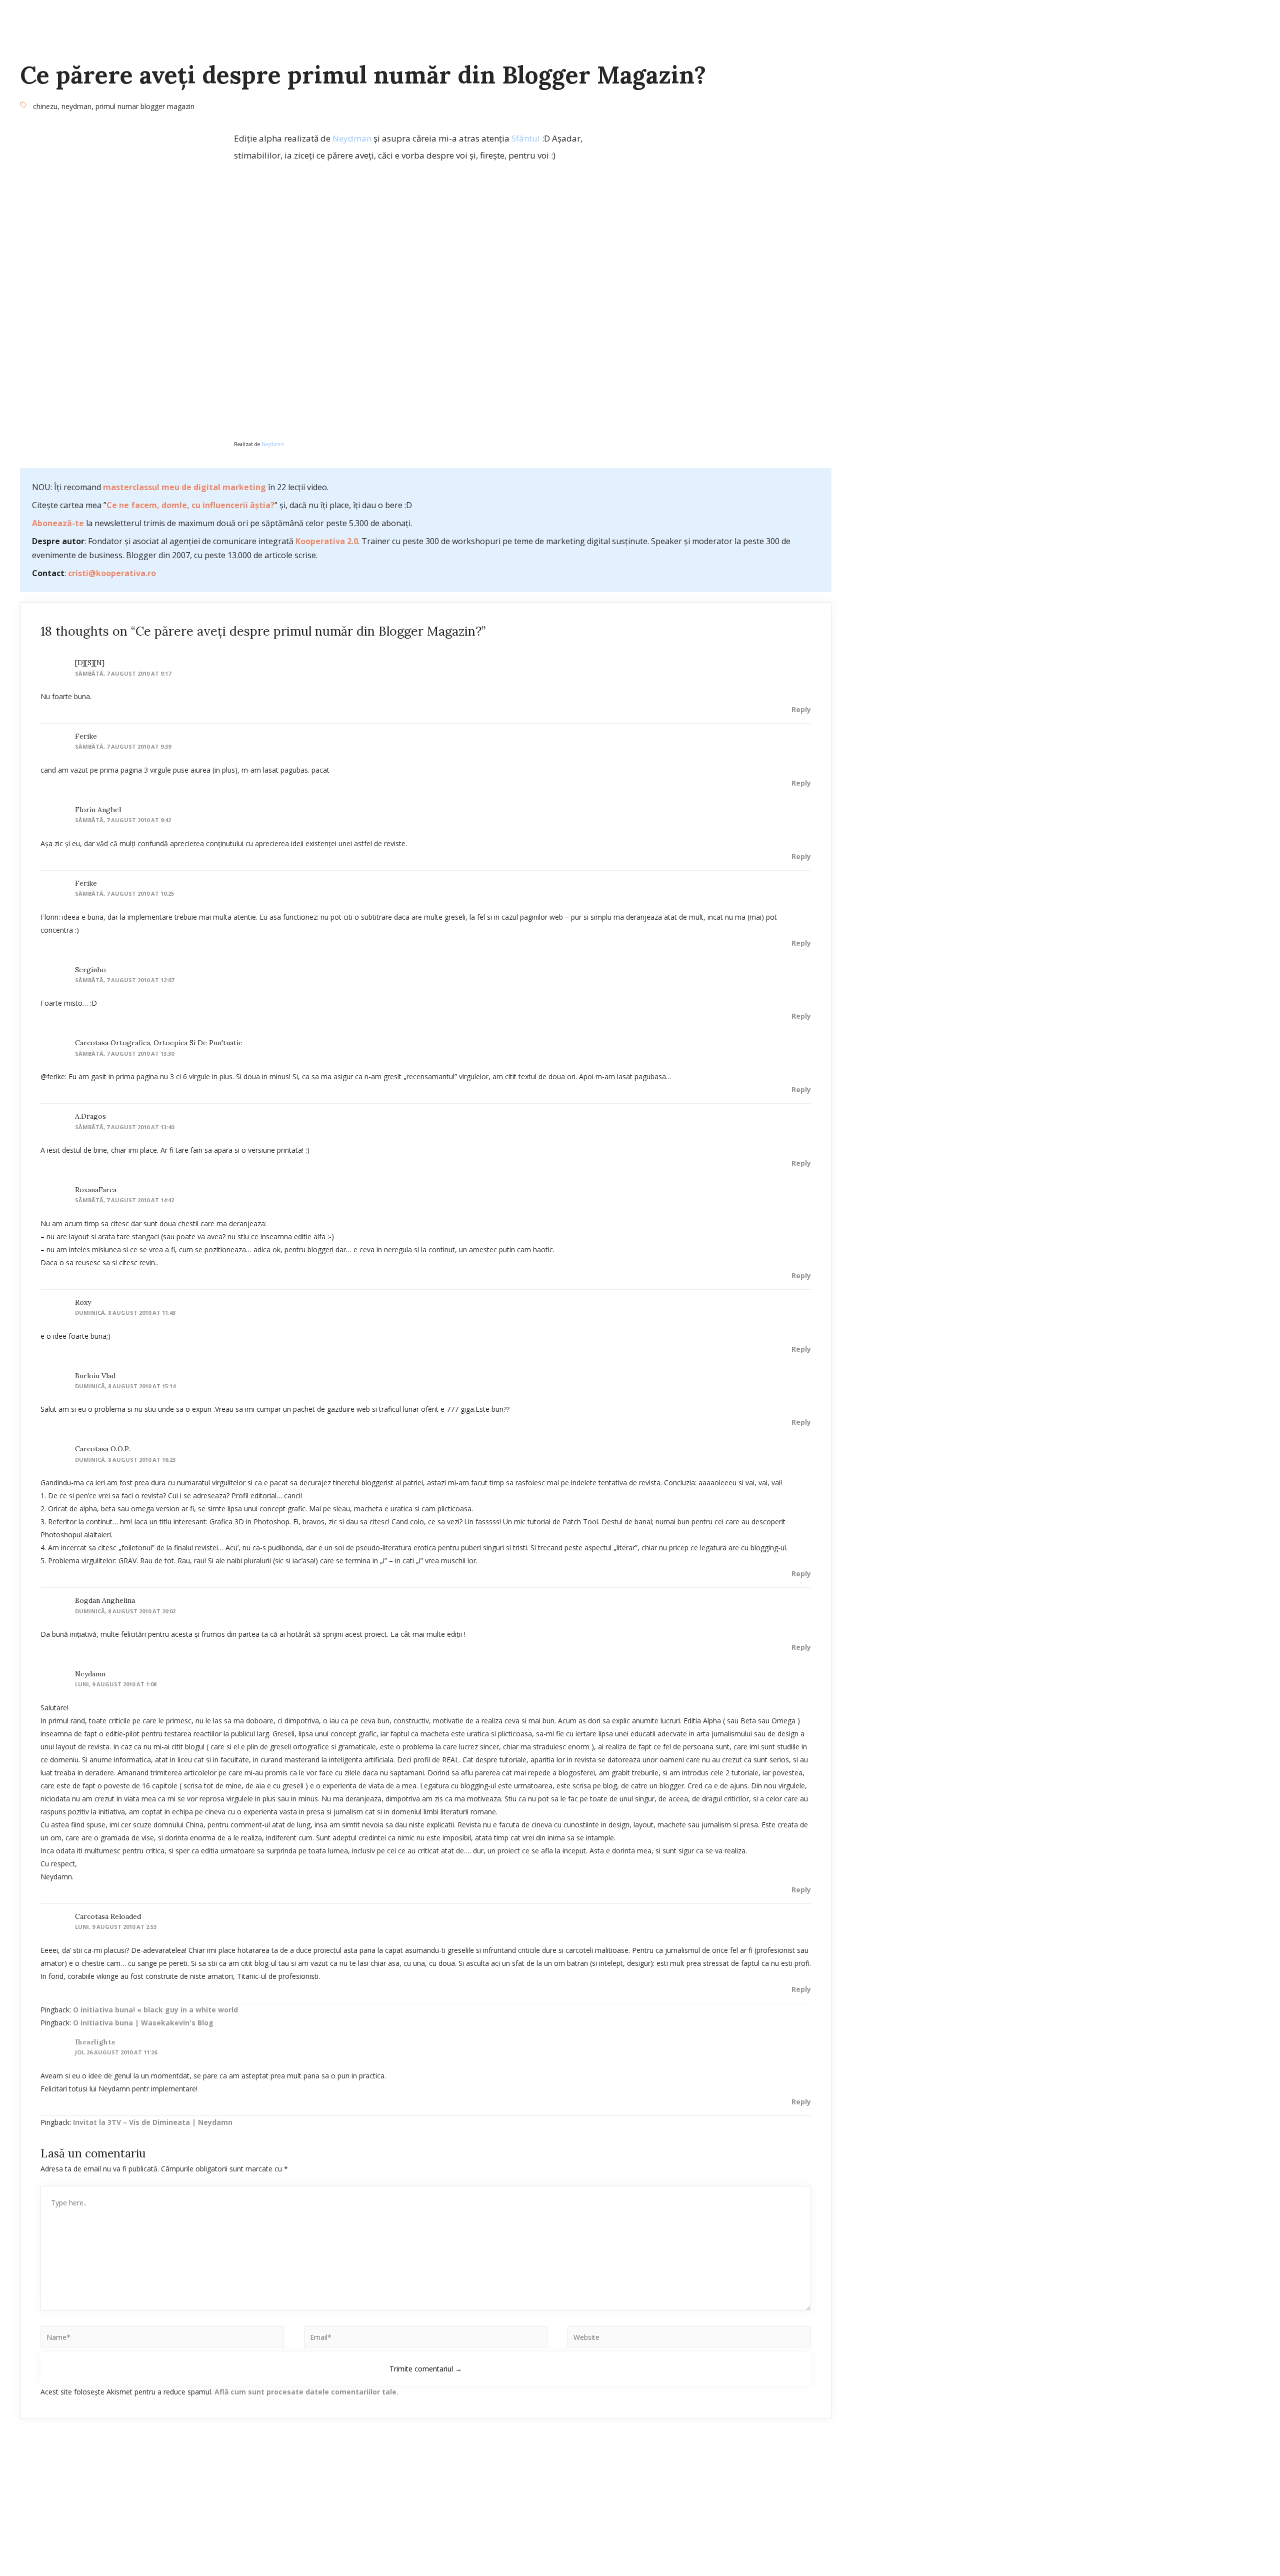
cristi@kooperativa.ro (112, 573)
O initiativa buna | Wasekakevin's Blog (143, 2023)
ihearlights (95, 2042)
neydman (76, 106)
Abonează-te (58, 523)
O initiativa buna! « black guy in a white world (155, 2010)
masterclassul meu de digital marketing (184, 487)
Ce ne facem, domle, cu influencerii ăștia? (190, 505)
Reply (801, 709)
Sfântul (526, 138)
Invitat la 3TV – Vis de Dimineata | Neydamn (153, 2122)
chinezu (45, 106)
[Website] (689, 2339)
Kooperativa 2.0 (327, 541)
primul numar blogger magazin (145, 106)
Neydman (352, 138)
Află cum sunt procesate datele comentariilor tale (305, 2392)
